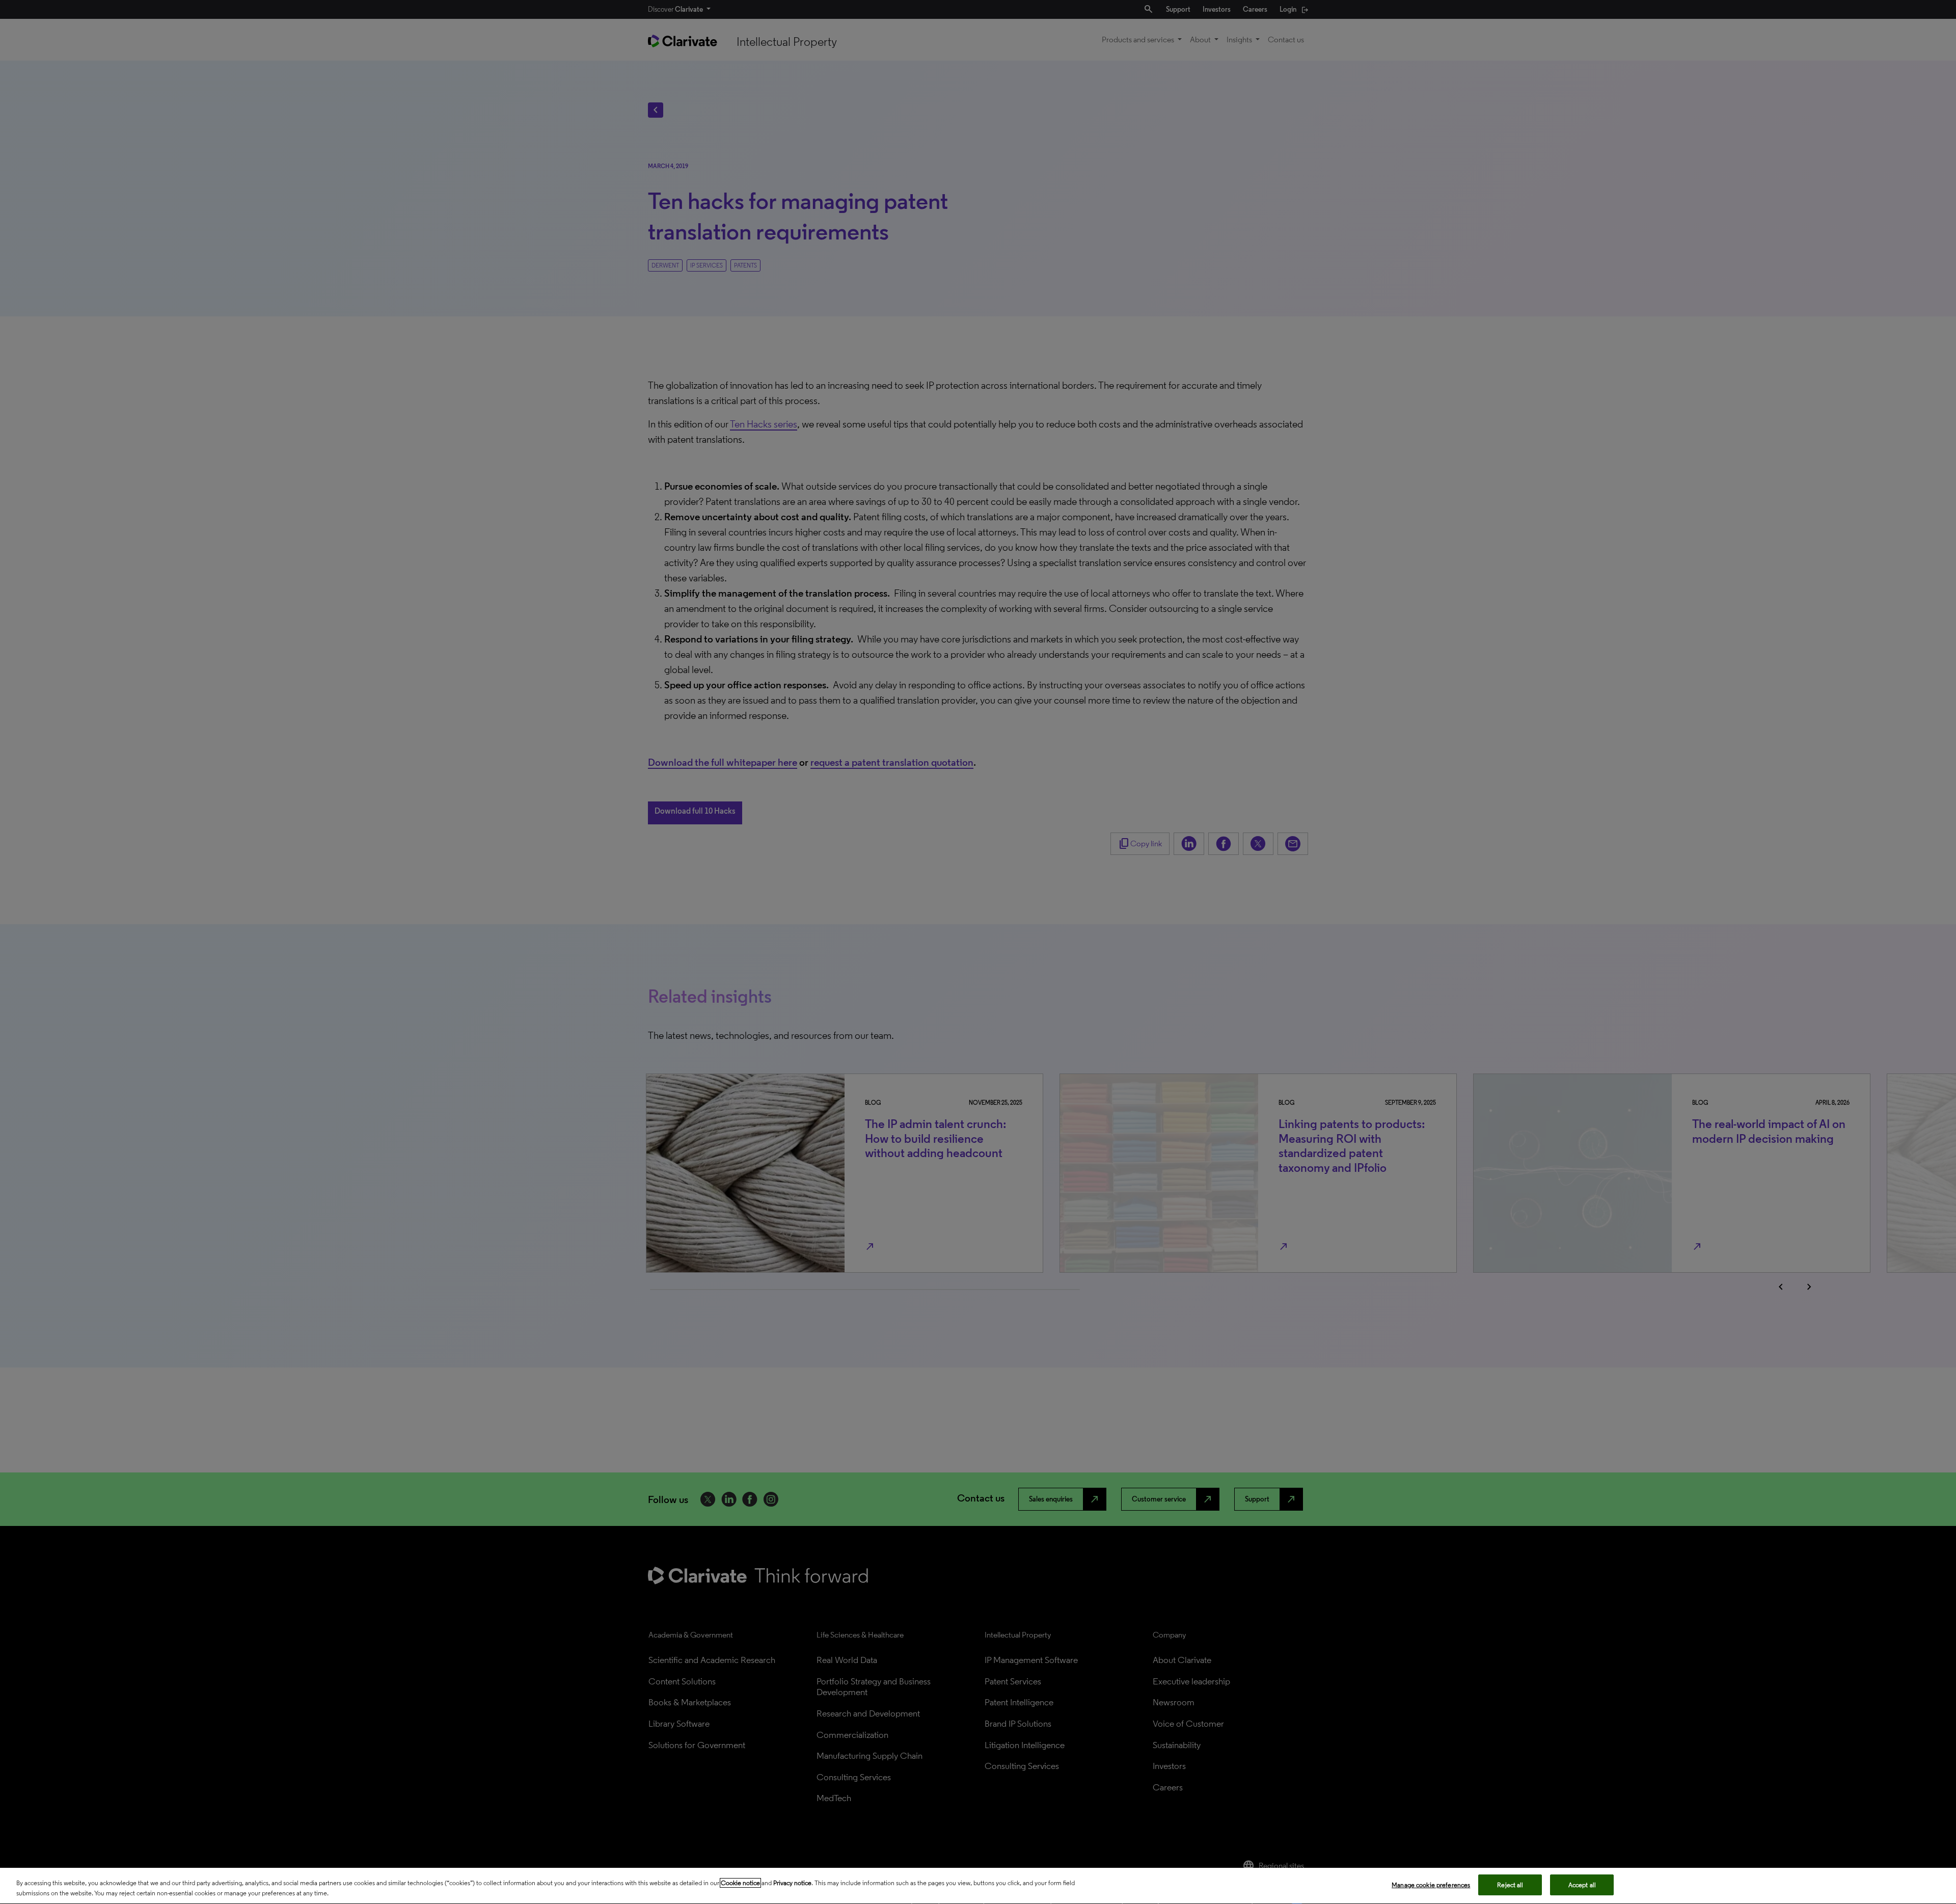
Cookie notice (740, 1883)
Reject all (1510, 1885)
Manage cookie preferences (1431, 1885)
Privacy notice (792, 1883)
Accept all (1582, 1885)
